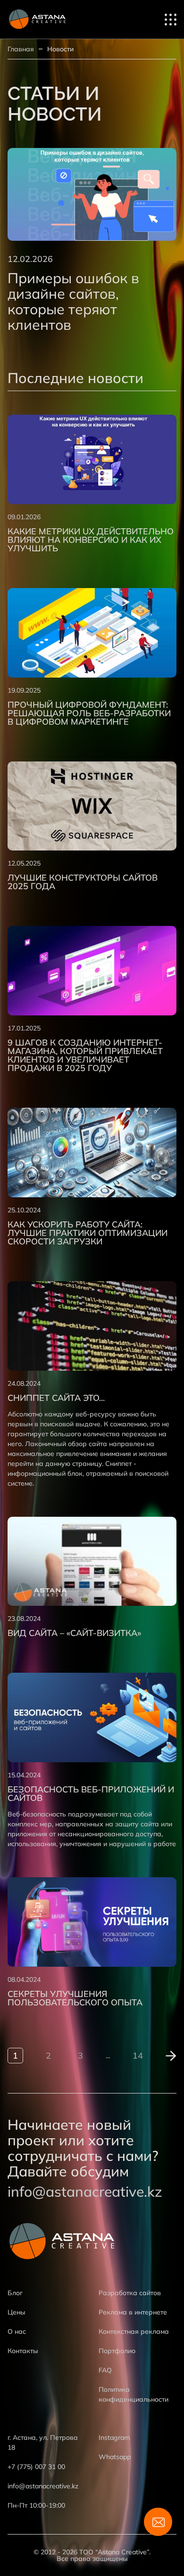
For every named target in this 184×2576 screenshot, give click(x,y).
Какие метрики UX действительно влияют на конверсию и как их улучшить (91, 540)
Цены (17, 2312)
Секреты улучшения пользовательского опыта (75, 1998)
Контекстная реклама (134, 2331)
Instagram (114, 2437)
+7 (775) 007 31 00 (36, 2467)
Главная (21, 49)
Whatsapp (115, 2457)
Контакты (23, 2351)
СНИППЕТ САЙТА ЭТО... (56, 1398)
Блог (15, 2293)
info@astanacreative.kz (85, 2192)
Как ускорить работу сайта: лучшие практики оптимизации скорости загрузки (88, 1233)
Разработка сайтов (130, 2293)
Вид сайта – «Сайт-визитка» (74, 1633)
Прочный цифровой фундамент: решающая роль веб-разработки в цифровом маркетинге (89, 713)
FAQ (105, 2370)
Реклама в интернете (133, 2312)
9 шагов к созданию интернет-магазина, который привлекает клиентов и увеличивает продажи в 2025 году (85, 1055)
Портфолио (117, 2351)
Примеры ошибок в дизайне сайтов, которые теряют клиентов (73, 301)
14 (138, 2056)
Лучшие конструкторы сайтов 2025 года (83, 882)
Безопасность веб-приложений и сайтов (91, 1794)
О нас (17, 2331)
